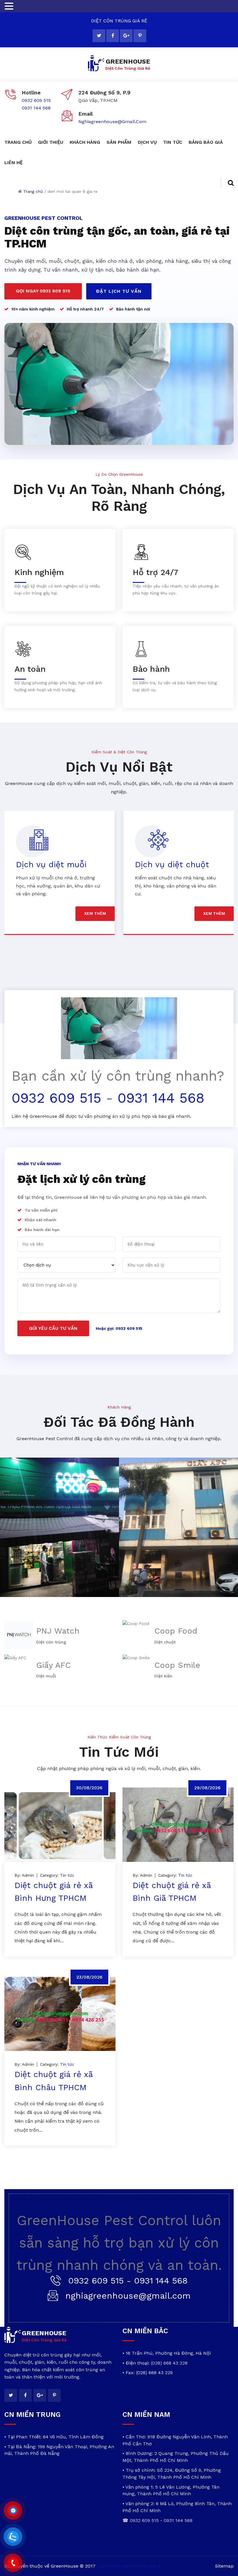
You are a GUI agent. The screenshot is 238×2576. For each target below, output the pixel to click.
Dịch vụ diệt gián (168, 864)
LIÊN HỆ (13, 162)
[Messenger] (13, 2511)
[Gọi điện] (13, 2563)
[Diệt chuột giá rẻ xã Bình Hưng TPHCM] (60, 1825)
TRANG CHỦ (18, 142)
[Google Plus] (126, 36)
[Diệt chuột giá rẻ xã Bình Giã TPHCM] (178, 1825)
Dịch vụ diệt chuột (53, 864)
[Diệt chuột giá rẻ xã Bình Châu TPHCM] (60, 2014)
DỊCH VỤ (147, 142)
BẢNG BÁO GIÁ (206, 142)
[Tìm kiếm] (227, 183)
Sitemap (224, 2566)
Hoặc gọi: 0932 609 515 (119, 1328)
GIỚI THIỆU (51, 142)
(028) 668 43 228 (169, 2363)
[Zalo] (13, 2537)
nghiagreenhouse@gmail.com (112, 122)
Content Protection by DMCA (129, 2566)
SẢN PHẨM (119, 142)
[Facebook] (113, 36)
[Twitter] (99, 36)
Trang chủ (33, 191)
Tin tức (67, 1875)
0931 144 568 (36, 108)
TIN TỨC (173, 142)
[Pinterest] (140, 36)
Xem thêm (95, 913)
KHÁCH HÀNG (85, 142)
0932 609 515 (36, 100)
